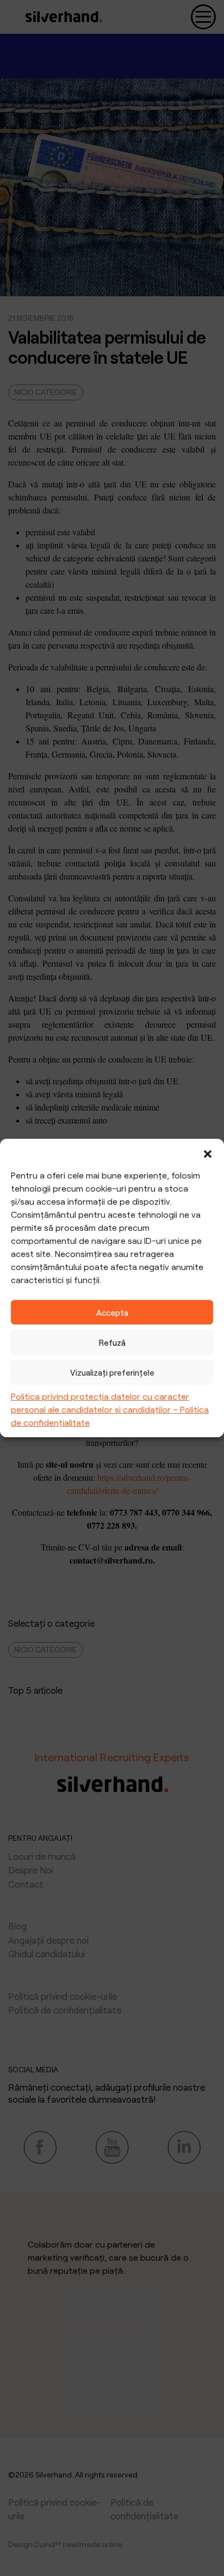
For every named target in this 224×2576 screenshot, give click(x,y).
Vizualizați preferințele (112, 1372)
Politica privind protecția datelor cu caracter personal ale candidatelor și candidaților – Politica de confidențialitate (110, 1409)
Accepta (112, 1313)
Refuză (112, 1342)
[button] (208, 1152)
